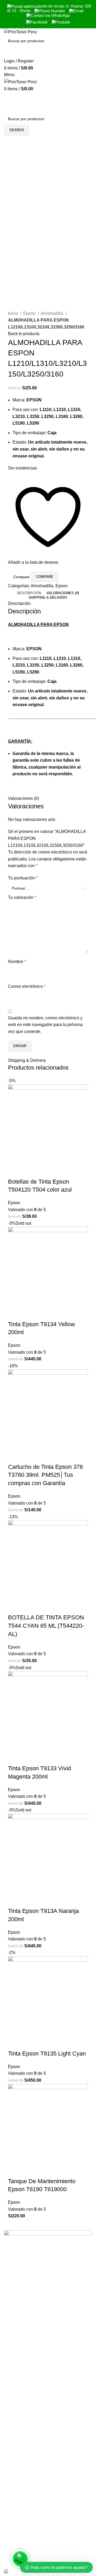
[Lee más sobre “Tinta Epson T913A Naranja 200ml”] (15, 1900)
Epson (30, 313)
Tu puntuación (23, 878)
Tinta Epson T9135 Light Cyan (47, 2054)
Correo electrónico (27, 986)
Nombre (17, 962)
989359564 (15, 2529)
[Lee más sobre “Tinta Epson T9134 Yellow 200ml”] (15, 1314)
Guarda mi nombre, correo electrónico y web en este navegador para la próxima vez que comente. (45, 1025)
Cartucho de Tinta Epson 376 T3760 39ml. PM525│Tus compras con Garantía (45, 1475)
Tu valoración (22, 897)
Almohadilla (52, 313)
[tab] (29, 593)
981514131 (15, 2541)
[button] (15, 1171)
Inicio (14, 313)
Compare (21, 577)
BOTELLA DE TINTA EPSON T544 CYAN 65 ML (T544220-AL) (46, 1626)
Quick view (29, 1171)
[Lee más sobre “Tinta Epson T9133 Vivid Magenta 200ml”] (15, 1758)
